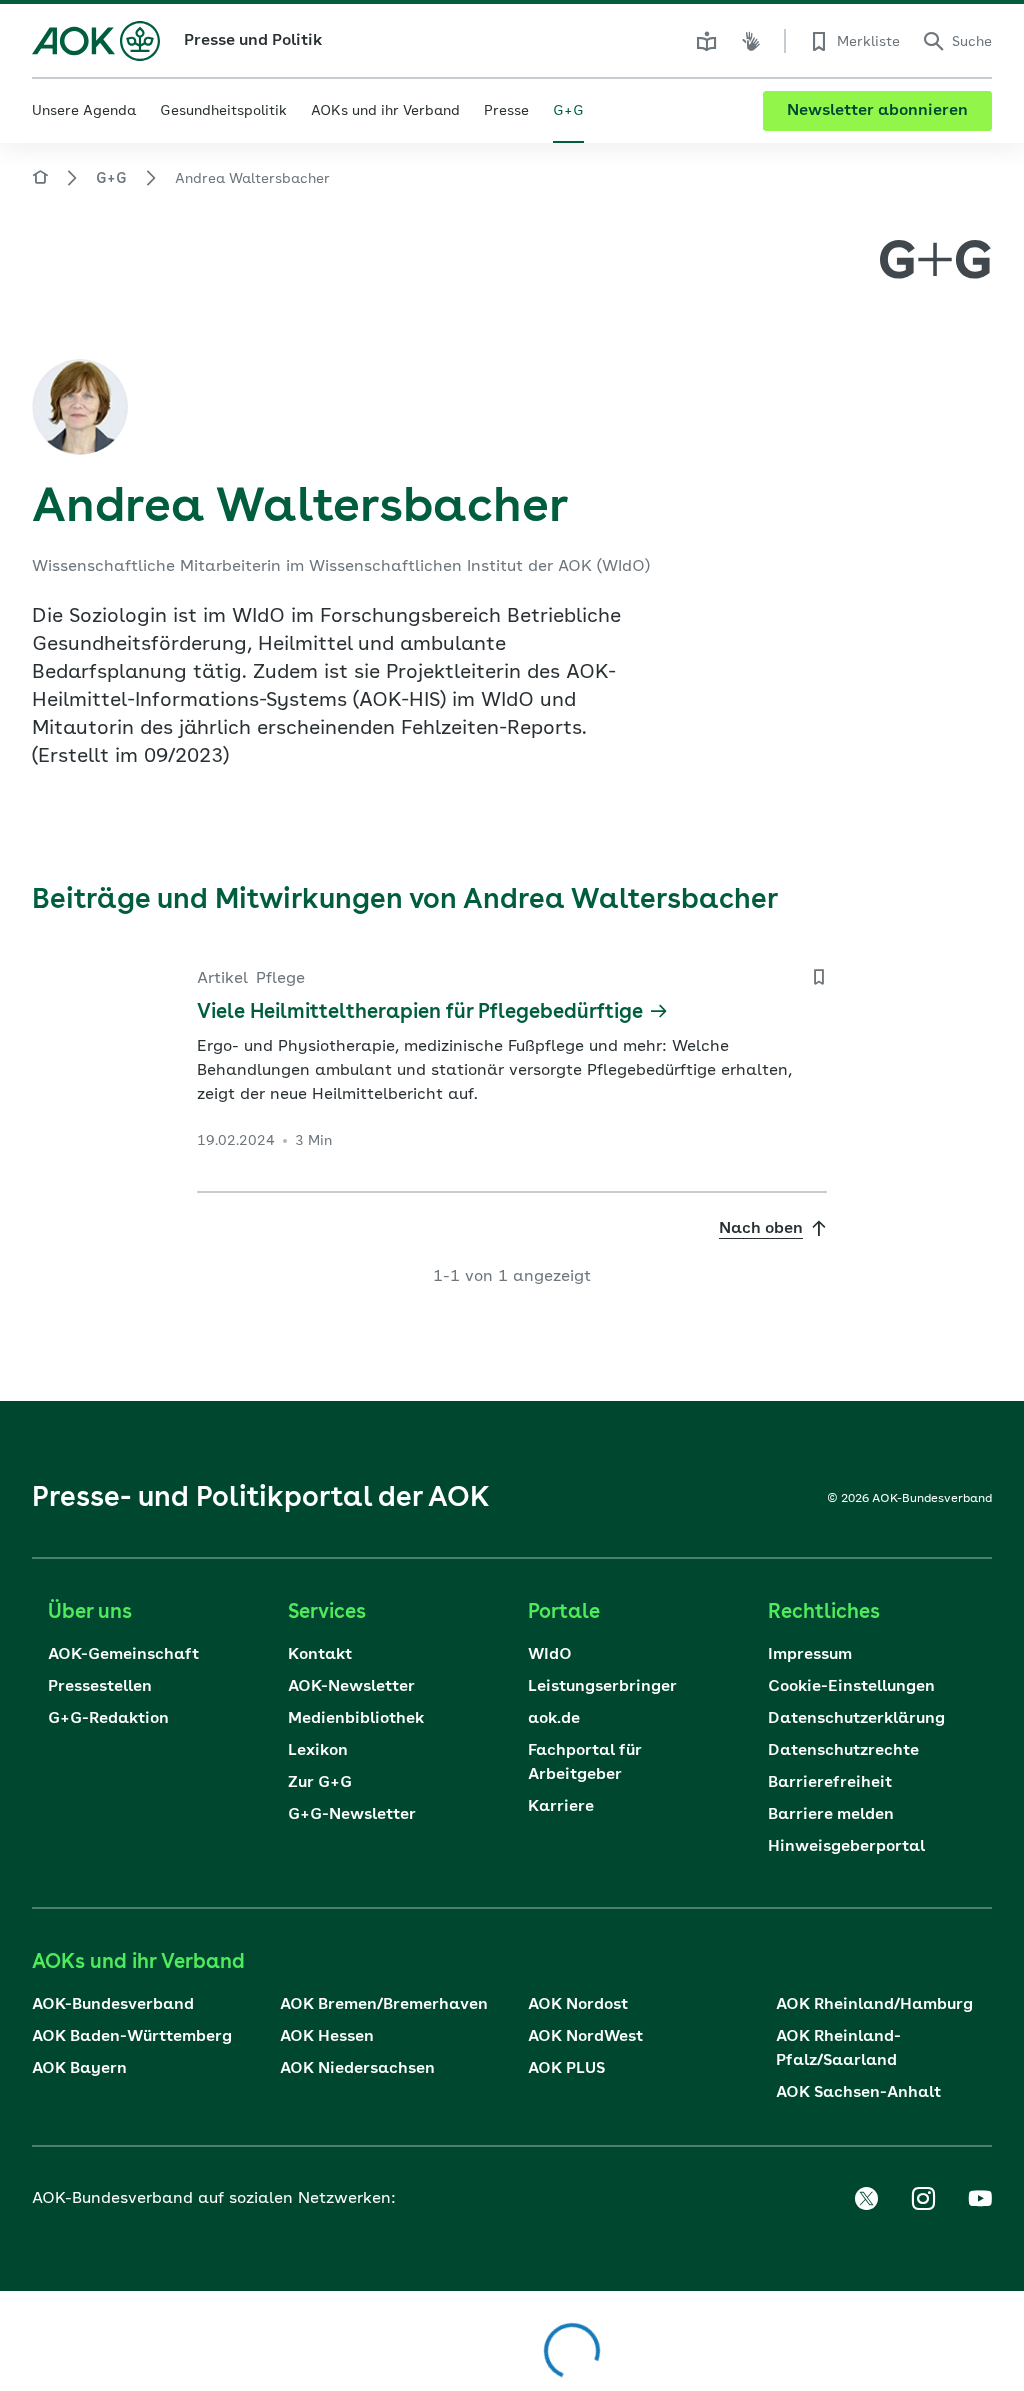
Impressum (810, 1655)
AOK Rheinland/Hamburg (874, 2005)
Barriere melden (831, 1815)
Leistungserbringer (602, 1687)
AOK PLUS (566, 2069)
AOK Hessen (327, 2037)
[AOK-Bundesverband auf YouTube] (980, 2199)
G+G (111, 179)
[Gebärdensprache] (751, 41)
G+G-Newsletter (352, 1815)
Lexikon (318, 1751)
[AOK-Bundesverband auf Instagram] (923, 2199)
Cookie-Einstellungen (851, 1687)
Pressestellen (100, 1687)
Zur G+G (320, 1783)
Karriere (561, 1807)
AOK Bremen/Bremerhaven (384, 2005)
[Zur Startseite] (96, 41)
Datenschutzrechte (843, 1751)
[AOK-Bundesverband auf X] (866, 2199)
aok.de (554, 1719)
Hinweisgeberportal (846, 1847)
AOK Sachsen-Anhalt (858, 2093)
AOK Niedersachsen (357, 2069)
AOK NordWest (585, 2037)
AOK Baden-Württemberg (132, 2037)
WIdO (550, 1655)
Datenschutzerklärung (856, 1719)
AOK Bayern (79, 2069)
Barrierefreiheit (830, 1783)
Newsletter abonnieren (877, 111)
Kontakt (320, 1655)
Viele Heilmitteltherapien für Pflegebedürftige (420, 1013)
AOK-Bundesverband (113, 2005)
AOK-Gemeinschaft (123, 1655)
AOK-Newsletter (351, 1687)
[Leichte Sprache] (707, 41)
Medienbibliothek (356, 1719)
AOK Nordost (578, 2005)
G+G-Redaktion (108, 1719)
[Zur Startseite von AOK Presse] (40, 180)
